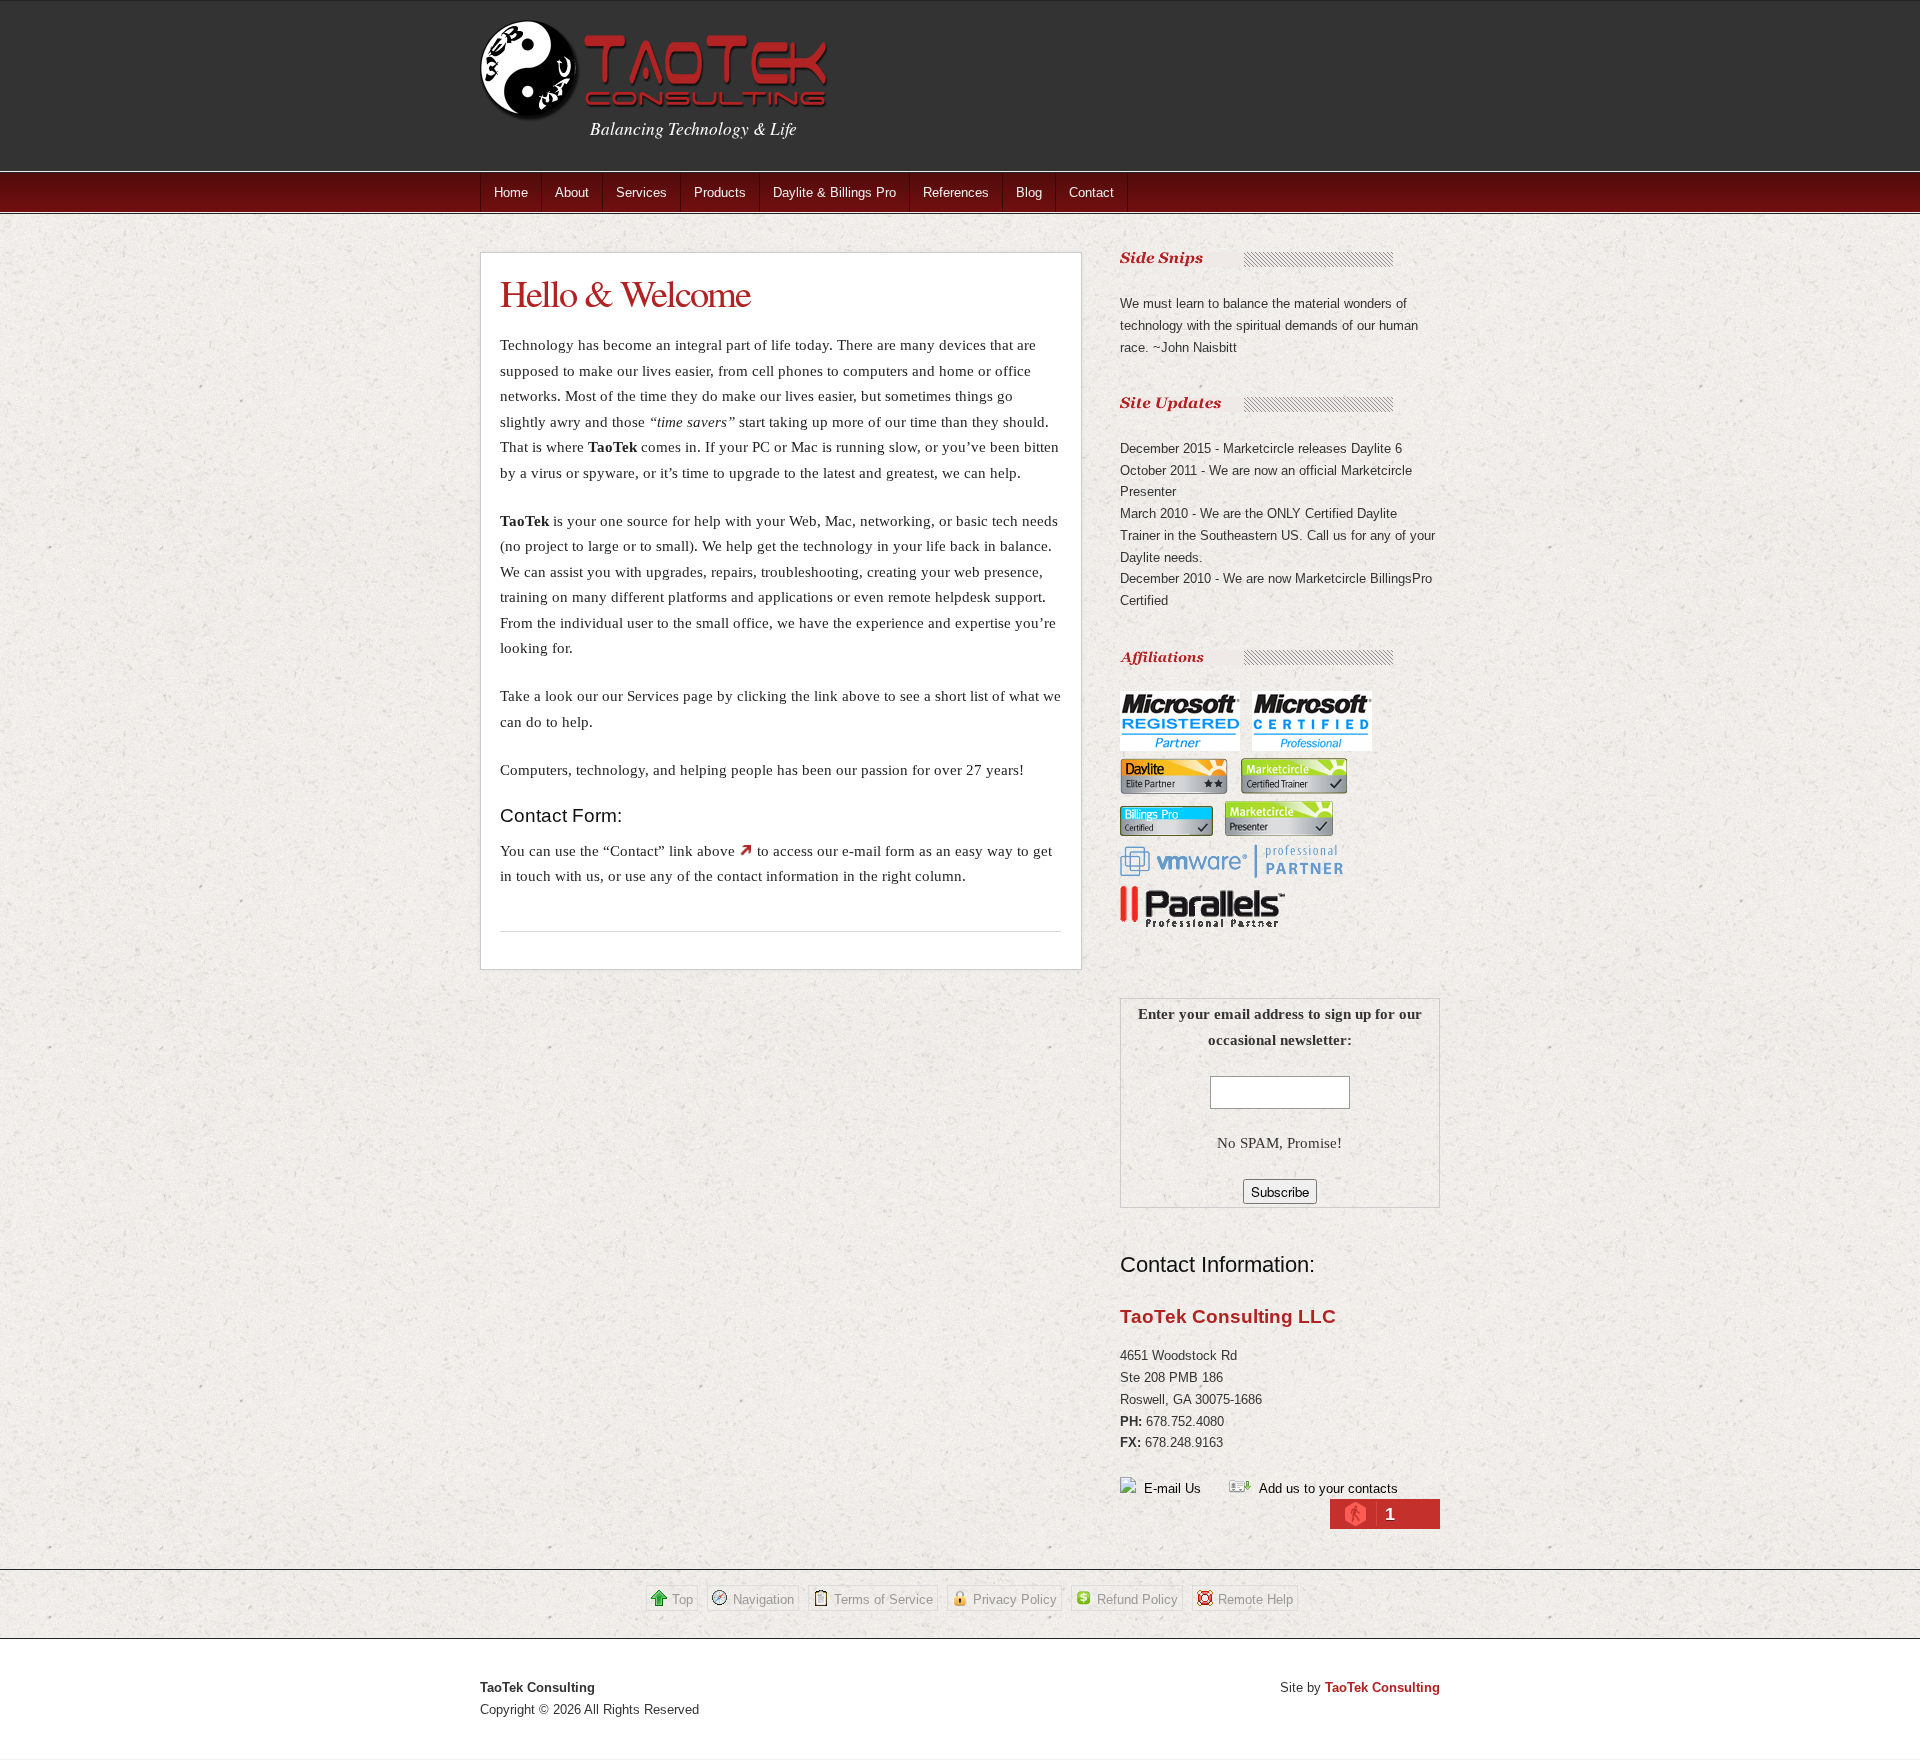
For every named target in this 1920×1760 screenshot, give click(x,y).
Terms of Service (883, 1599)
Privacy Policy (1015, 1599)
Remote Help (1255, 1599)
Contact (1091, 192)
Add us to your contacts (1324, 1488)
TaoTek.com (655, 71)
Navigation (763, 1599)
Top (682, 1599)
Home (511, 192)
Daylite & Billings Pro (834, 192)
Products (720, 192)
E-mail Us (1168, 1488)
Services (641, 192)
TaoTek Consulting (1382, 1687)
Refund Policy (1137, 1599)
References (956, 192)
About (572, 192)
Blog (1029, 192)
